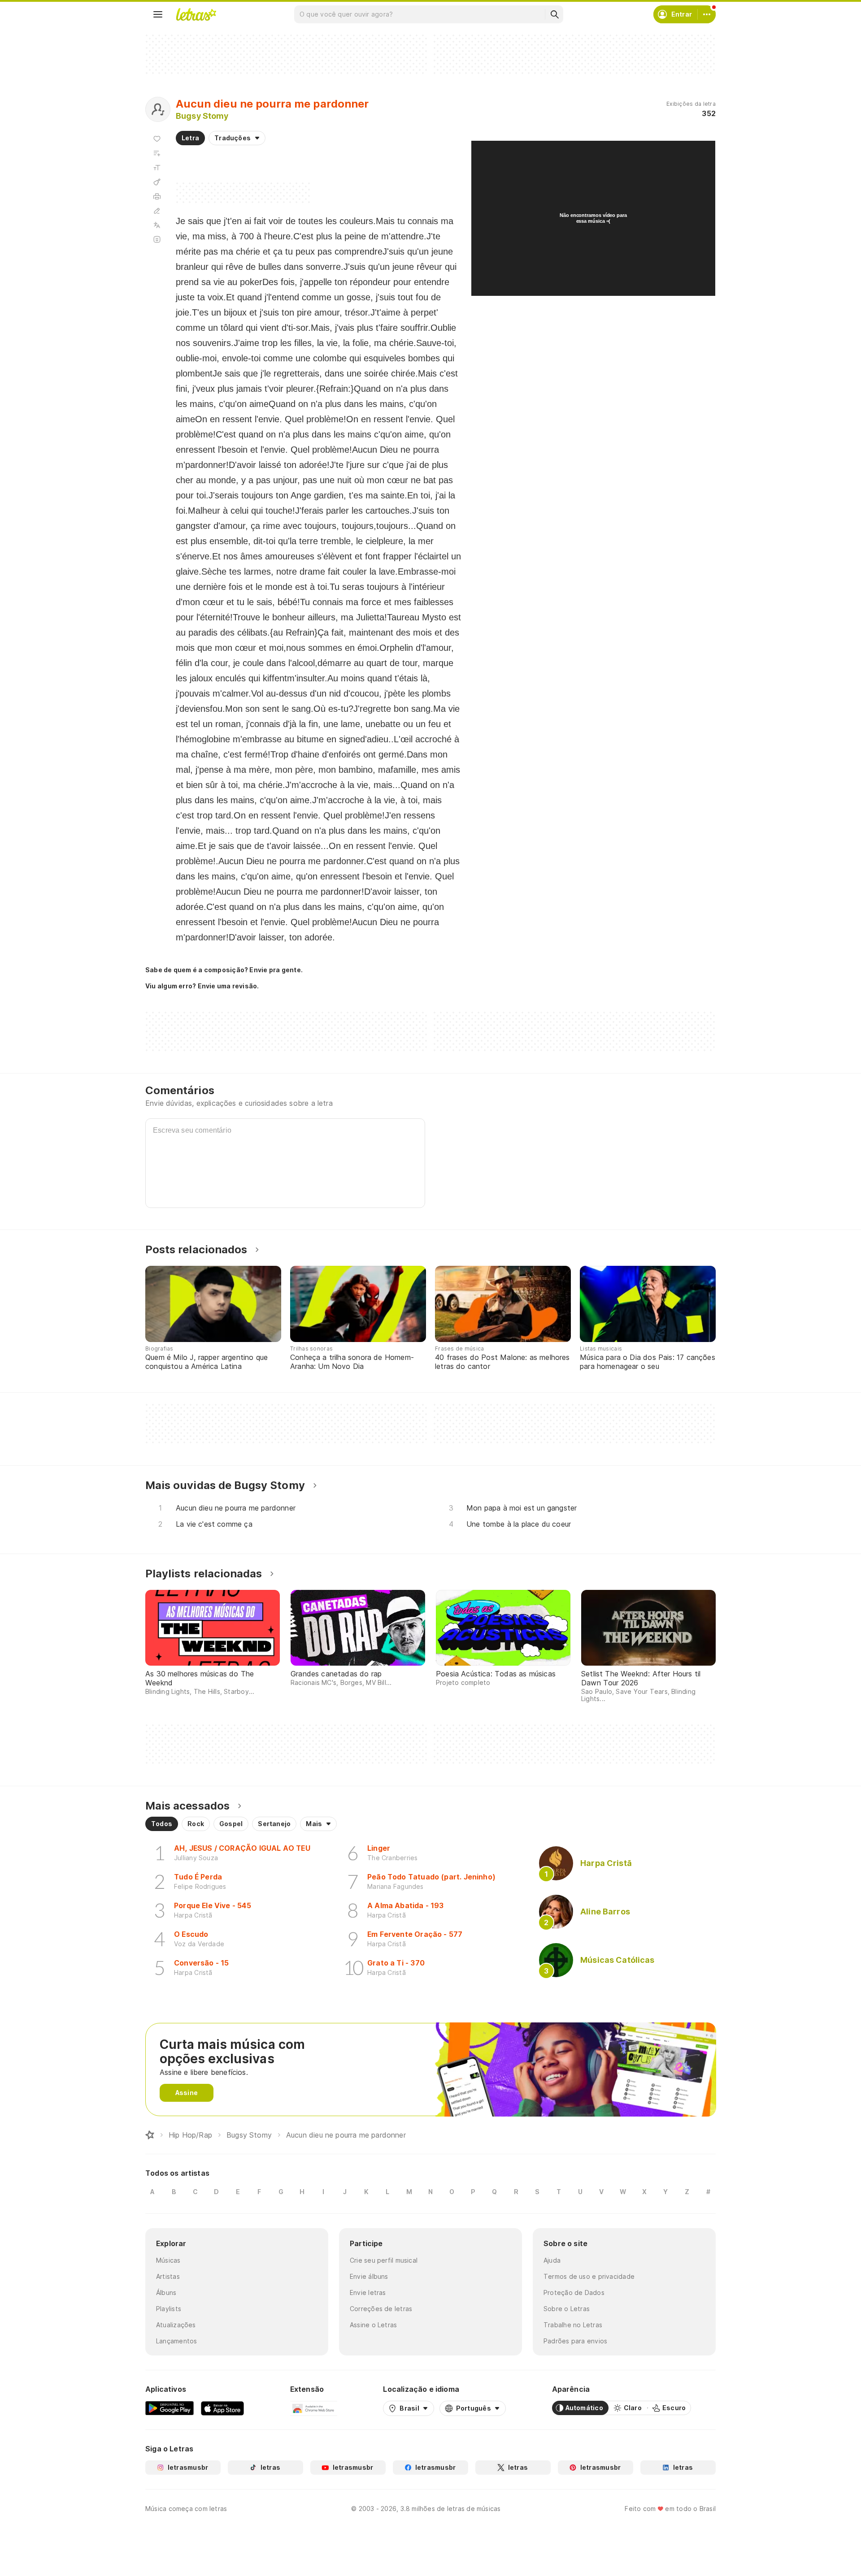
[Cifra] (157, 182)
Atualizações (176, 2325)
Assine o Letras (373, 2325)
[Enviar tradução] (157, 225)
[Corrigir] (157, 211)
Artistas (168, 2276)
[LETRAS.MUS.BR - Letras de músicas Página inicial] (196, 14)
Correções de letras (381, 2309)
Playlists (169, 2309)
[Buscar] (554, 14)
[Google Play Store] (170, 2408)
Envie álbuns (369, 2276)
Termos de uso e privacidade (589, 2276)
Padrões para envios (575, 2341)
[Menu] (158, 14)
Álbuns (166, 2292)
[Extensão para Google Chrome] (314, 2408)
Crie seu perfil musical (384, 2260)
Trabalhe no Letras (573, 2325)
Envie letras (368, 2292)
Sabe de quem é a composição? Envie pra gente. (224, 970)
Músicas (168, 2260)
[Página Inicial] (150, 2135)
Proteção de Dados (574, 2292)
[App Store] (222, 2408)
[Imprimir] (157, 196)
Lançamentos (176, 2341)
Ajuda (552, 2260)
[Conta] (707, 14)
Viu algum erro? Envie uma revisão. (202, 986)
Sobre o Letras (567, 2309)
